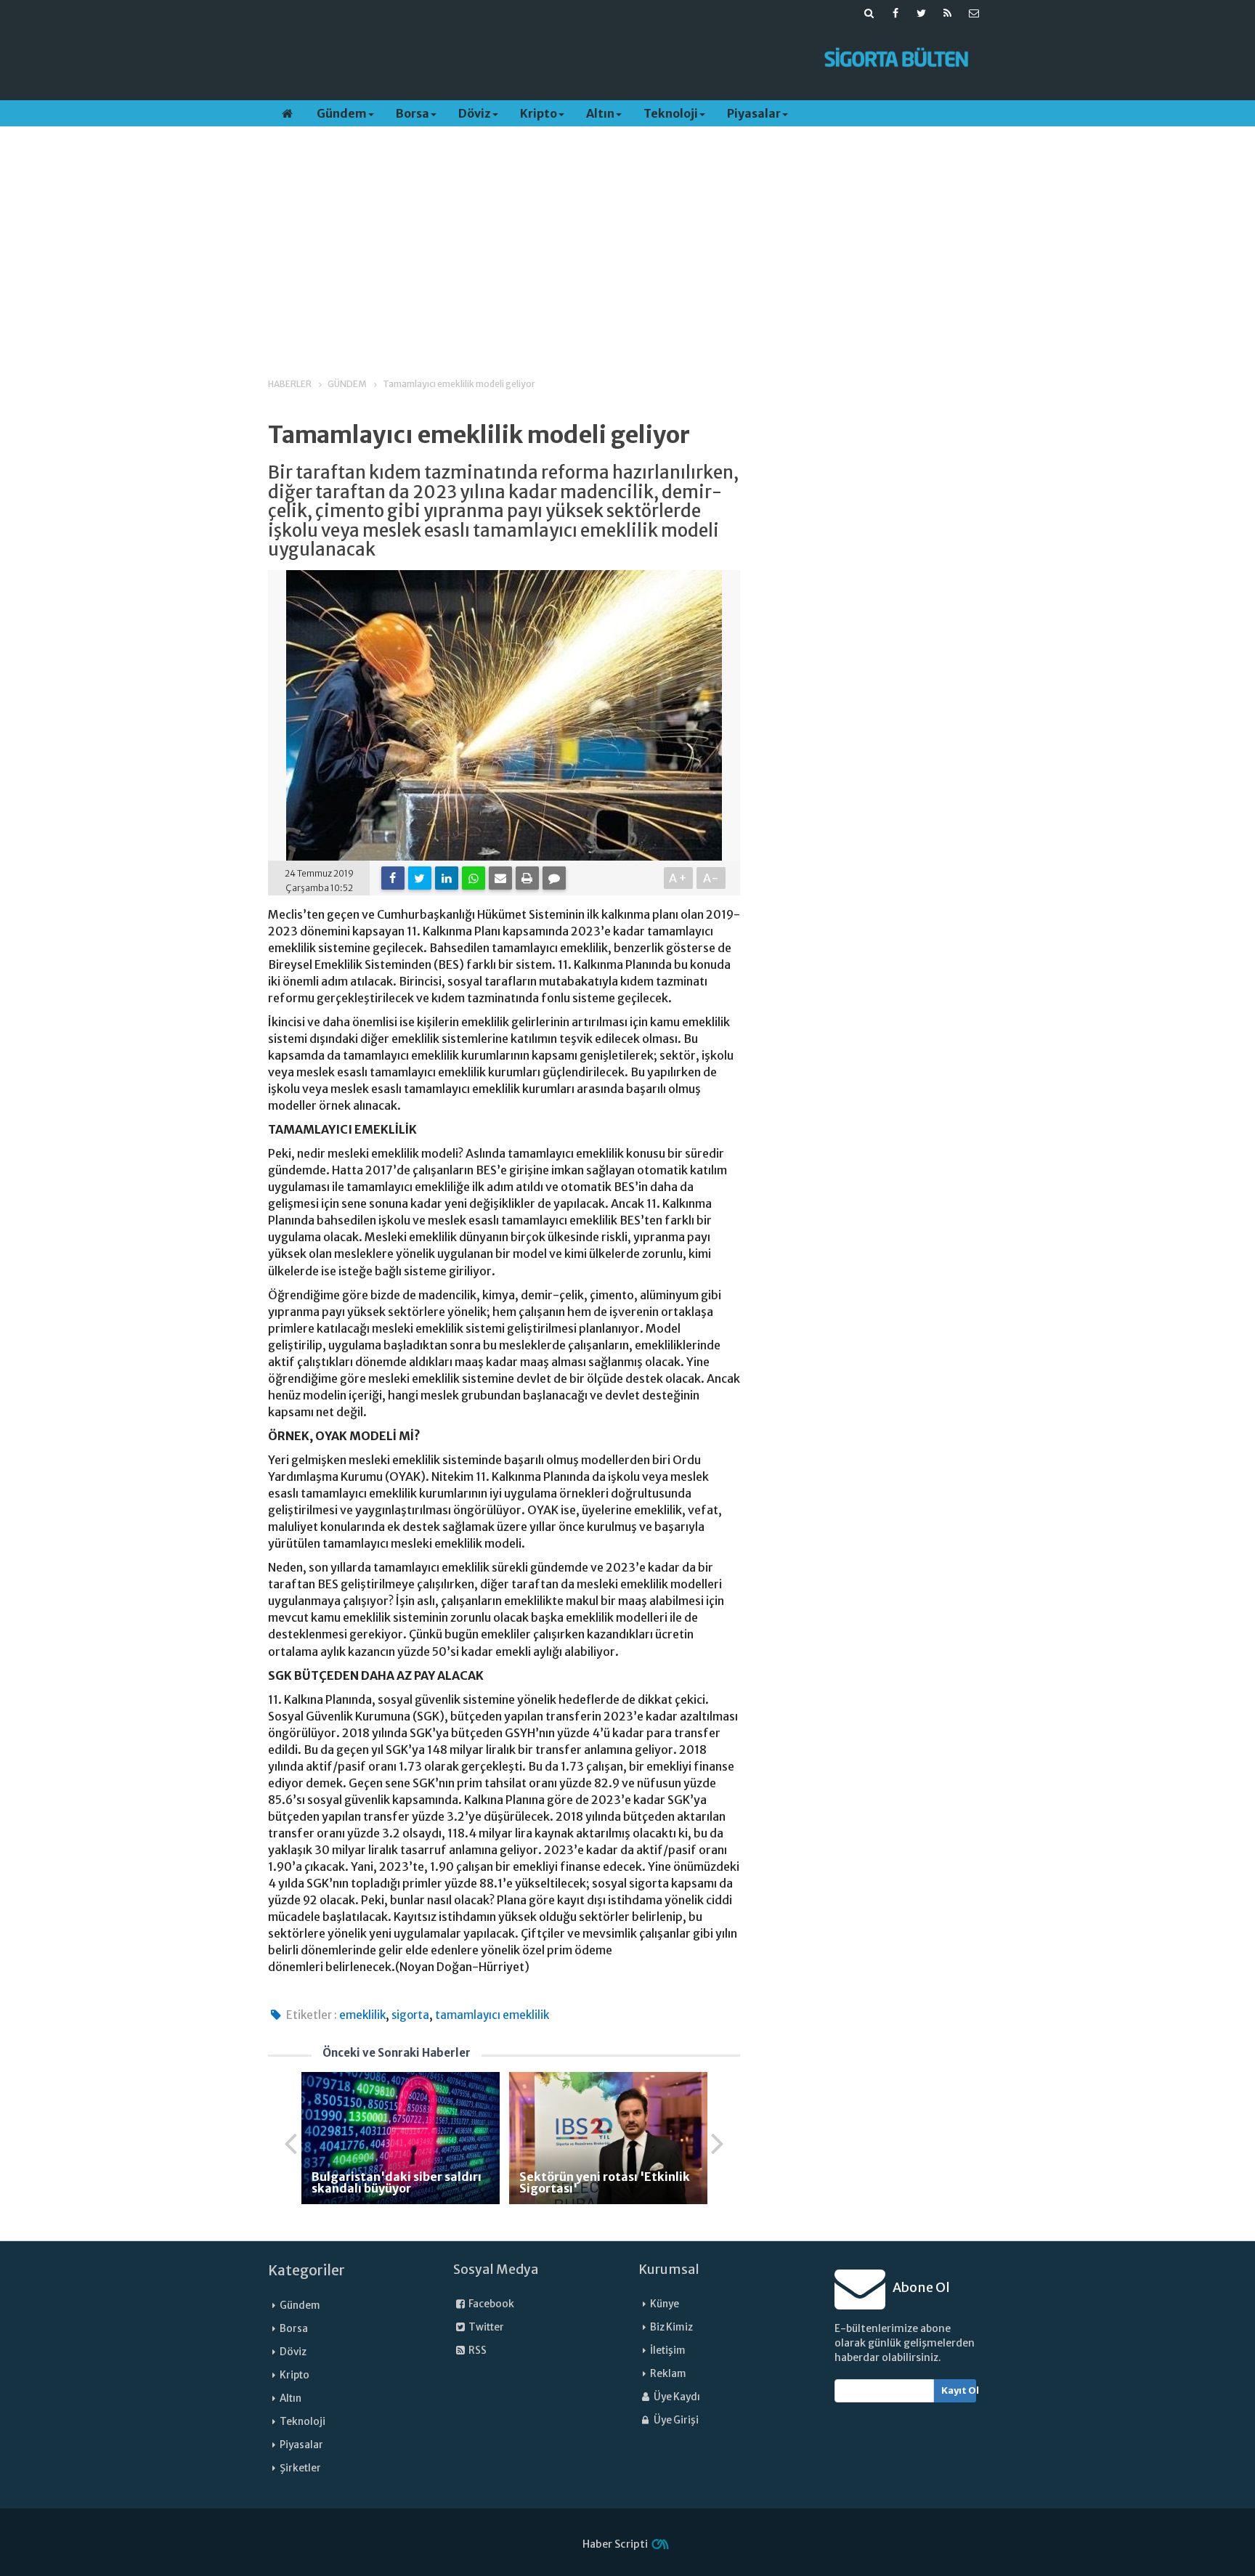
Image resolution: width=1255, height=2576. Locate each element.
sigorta (410, 2015)
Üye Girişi (675, 2420)
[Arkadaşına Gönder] (500, 878)
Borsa (413, 113)
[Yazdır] (527, 878)
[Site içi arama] (869, 13)
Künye (665, 2304)
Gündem (342, 113)
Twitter (486, 2327)
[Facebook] (393, 878)
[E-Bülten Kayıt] (974, 13)
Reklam (668, 2374)
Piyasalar (754, 113)
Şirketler (300, 2468)
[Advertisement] (535, 59)
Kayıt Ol (959, 2390)
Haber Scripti (615, 2544)
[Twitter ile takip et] (922, 13)
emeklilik (362, 2015)
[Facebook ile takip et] (895, 13)
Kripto (539, 113)
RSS (477, 2351)
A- (711, 878)
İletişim (668, 2351)
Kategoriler (306, 2270)
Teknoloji (671, 113)
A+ (679, 878)
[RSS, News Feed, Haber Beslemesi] (948, 13)
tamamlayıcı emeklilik (492, 2015)
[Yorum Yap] (554, 878)
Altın (600, 113)
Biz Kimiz (671, 2327)
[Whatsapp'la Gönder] (474, 878)
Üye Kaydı (676, 2397)
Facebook (491, 2304)
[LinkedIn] (447, 878)
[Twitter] (420, 878)
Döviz (475, 113)
